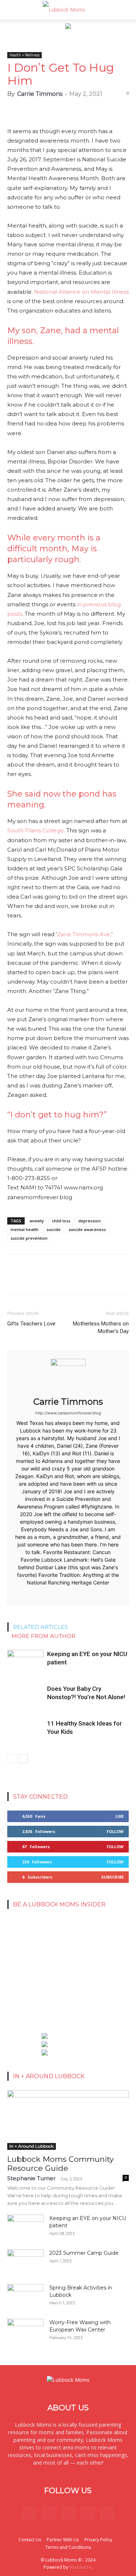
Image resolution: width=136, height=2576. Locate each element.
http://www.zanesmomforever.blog (68, 1413)
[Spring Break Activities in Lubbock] (25, 2294)
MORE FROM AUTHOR (44, 1636)
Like (119, 1816)
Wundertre (80, 2567)
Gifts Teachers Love (31, 1324)
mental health (24, 1229)
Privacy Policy (98, 2540)
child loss (61, 1221)
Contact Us (30, 2540)
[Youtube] (107, 2513)
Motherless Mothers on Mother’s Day (101, 1327)
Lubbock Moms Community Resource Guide (60, 2164)
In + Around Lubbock (32, 2146)
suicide (53, 1229)
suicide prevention (29, 1238)
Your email (23, 1937)
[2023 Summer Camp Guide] (25, 2262)
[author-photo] (68, 1364)
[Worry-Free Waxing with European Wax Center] (25, 2331)
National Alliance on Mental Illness (81, 292)
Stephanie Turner (31, 2178)
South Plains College (36, 830)
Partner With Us (63, 2540)
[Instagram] (49, 2513)
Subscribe (112, 1877)
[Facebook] (68, 1595)
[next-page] (23, 1759)
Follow (115, 1831)
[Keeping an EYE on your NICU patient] (25, 1662)
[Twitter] (88, 2513)
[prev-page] (12, 1759)
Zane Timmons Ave (84, 934)
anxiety (37, 1221)
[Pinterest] (68, 2513)
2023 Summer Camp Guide (84, 2253)
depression (90, 1221)
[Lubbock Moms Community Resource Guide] (68, 2120)
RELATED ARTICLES (40, 1627)
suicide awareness (87, 1229)
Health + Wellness (24, 55)
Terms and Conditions (68, 2547)
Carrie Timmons (40, 94)
